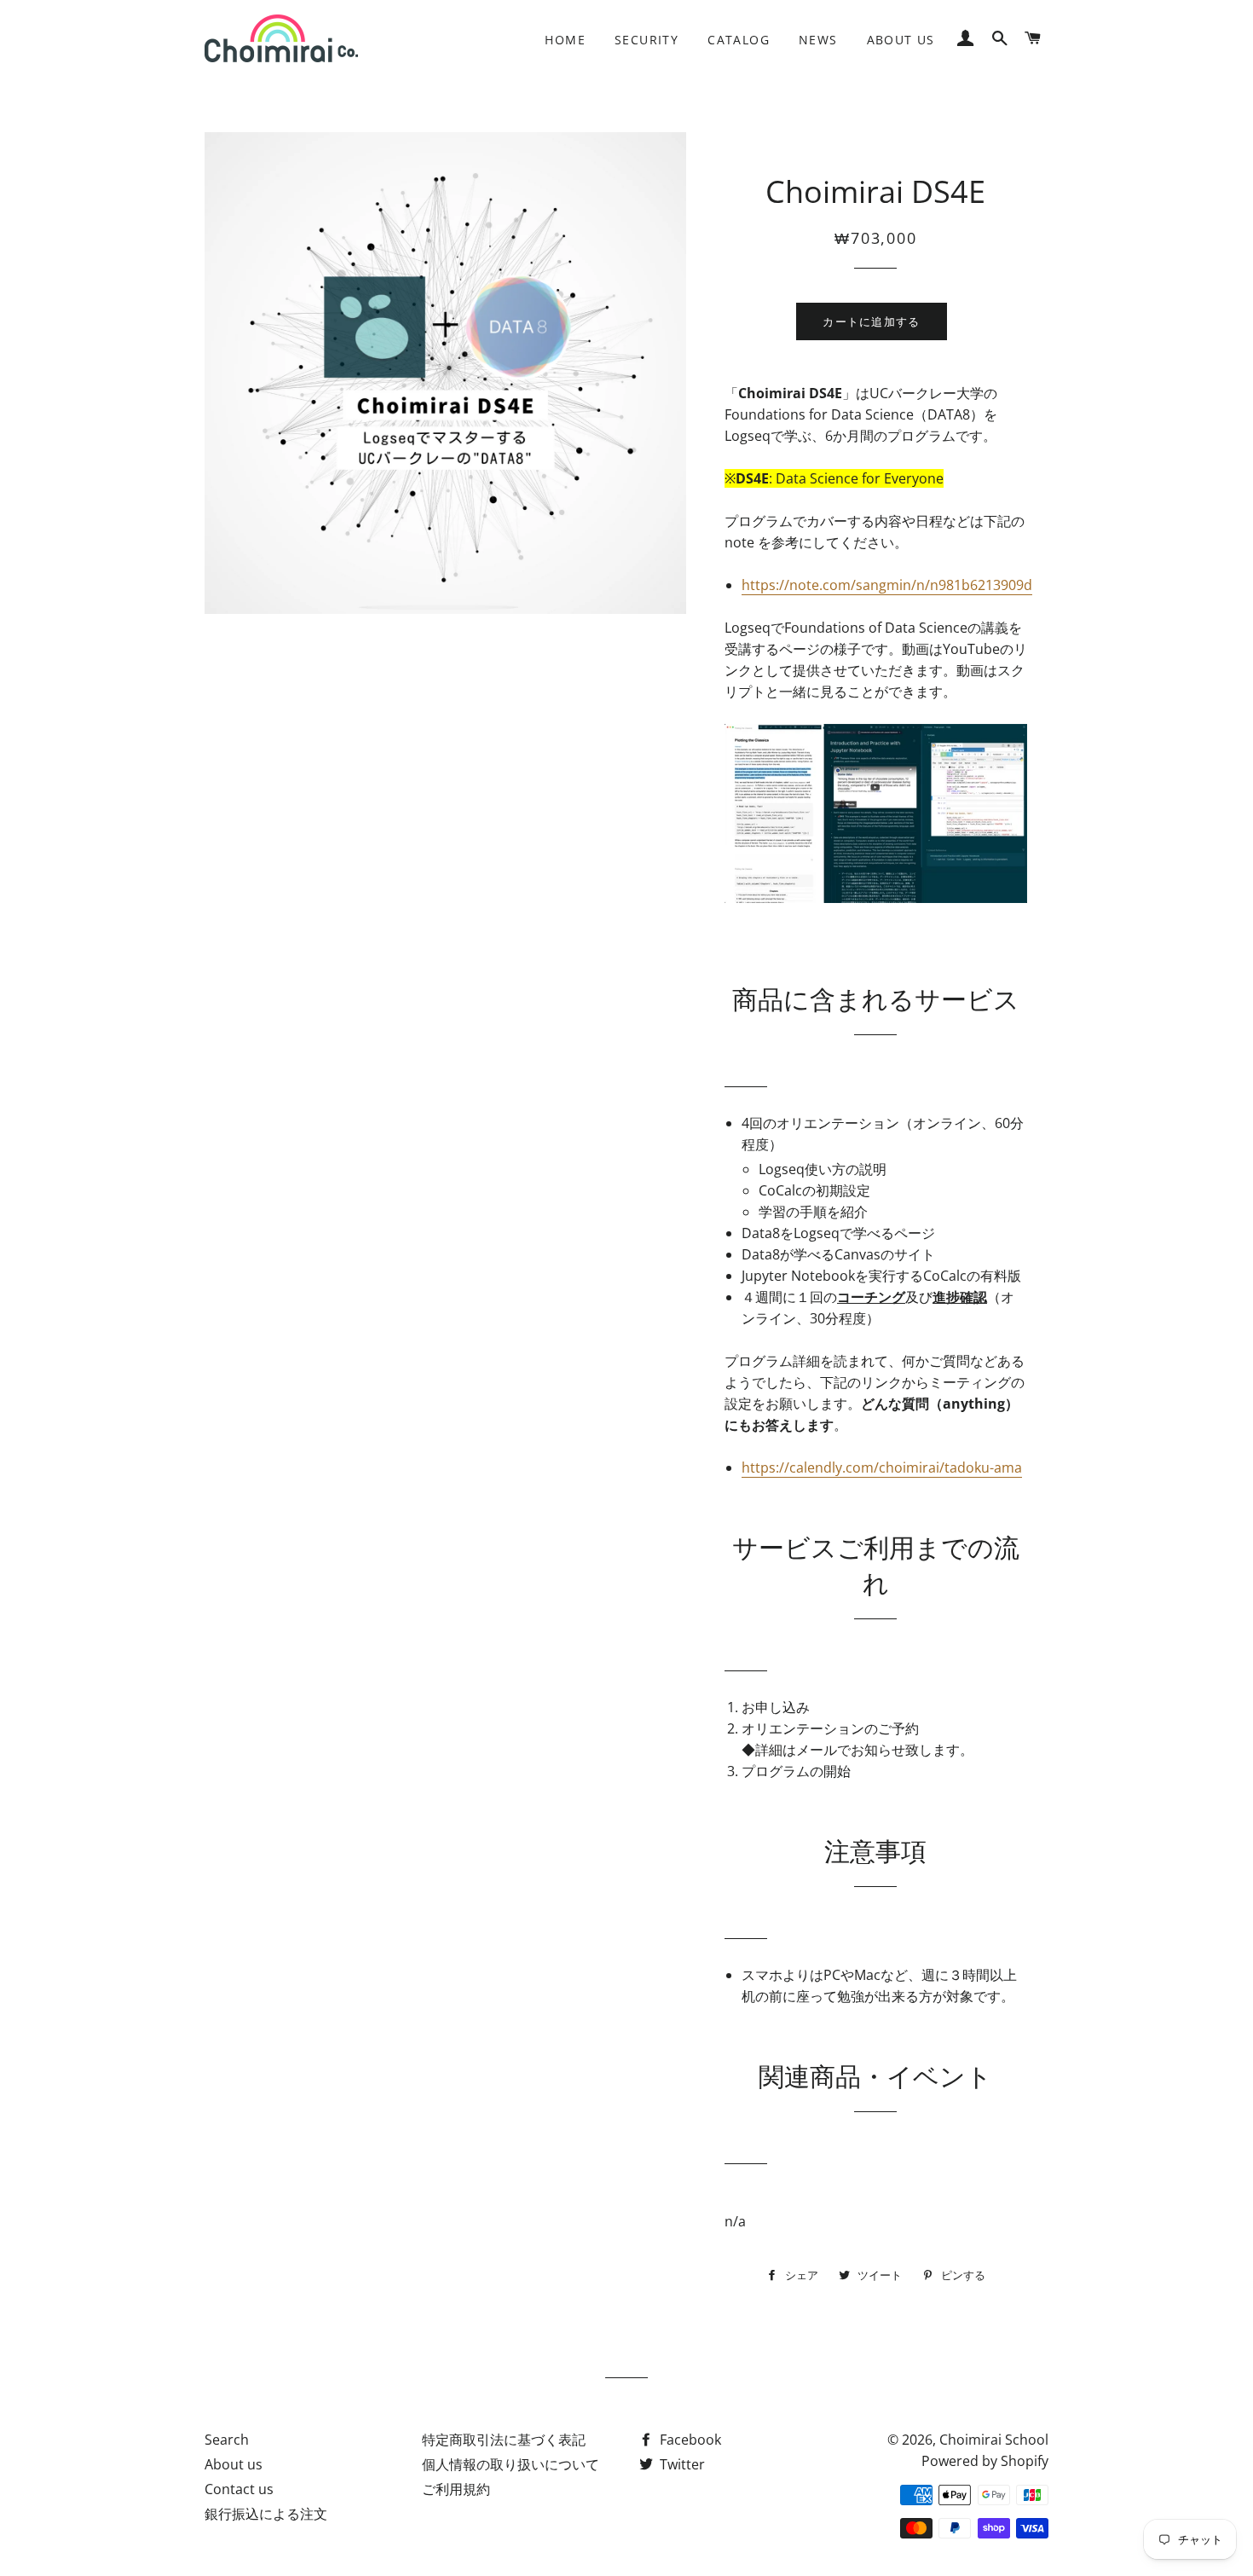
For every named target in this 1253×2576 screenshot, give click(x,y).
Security (647, 40)
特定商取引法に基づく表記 (504, 2440)
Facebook (689, 2440)
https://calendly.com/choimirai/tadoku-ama (882, 1467)
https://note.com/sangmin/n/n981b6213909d (887, 585)
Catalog (739, 40)
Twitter (681, 2464)
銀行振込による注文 (266, 2514)
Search (227, 2440)
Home (565, 40)
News (818, 40)
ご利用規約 (456, 2489)
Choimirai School (994, 2440)
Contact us (239, 2489)
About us (901, 40)
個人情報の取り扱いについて (511, 2464)
